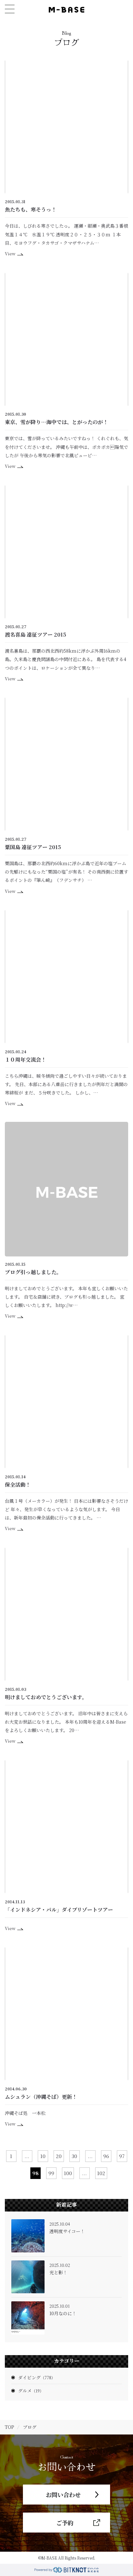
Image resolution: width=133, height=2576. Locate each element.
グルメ (31, 2391)
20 (59, 2156)
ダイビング (37, 2377)
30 (74, 2156)
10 (43, 2156)
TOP (10, 2427)
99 (51, 2173)
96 (106, 2156)
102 (101, 2173)
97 (122, 2156)
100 (68, 2173)
